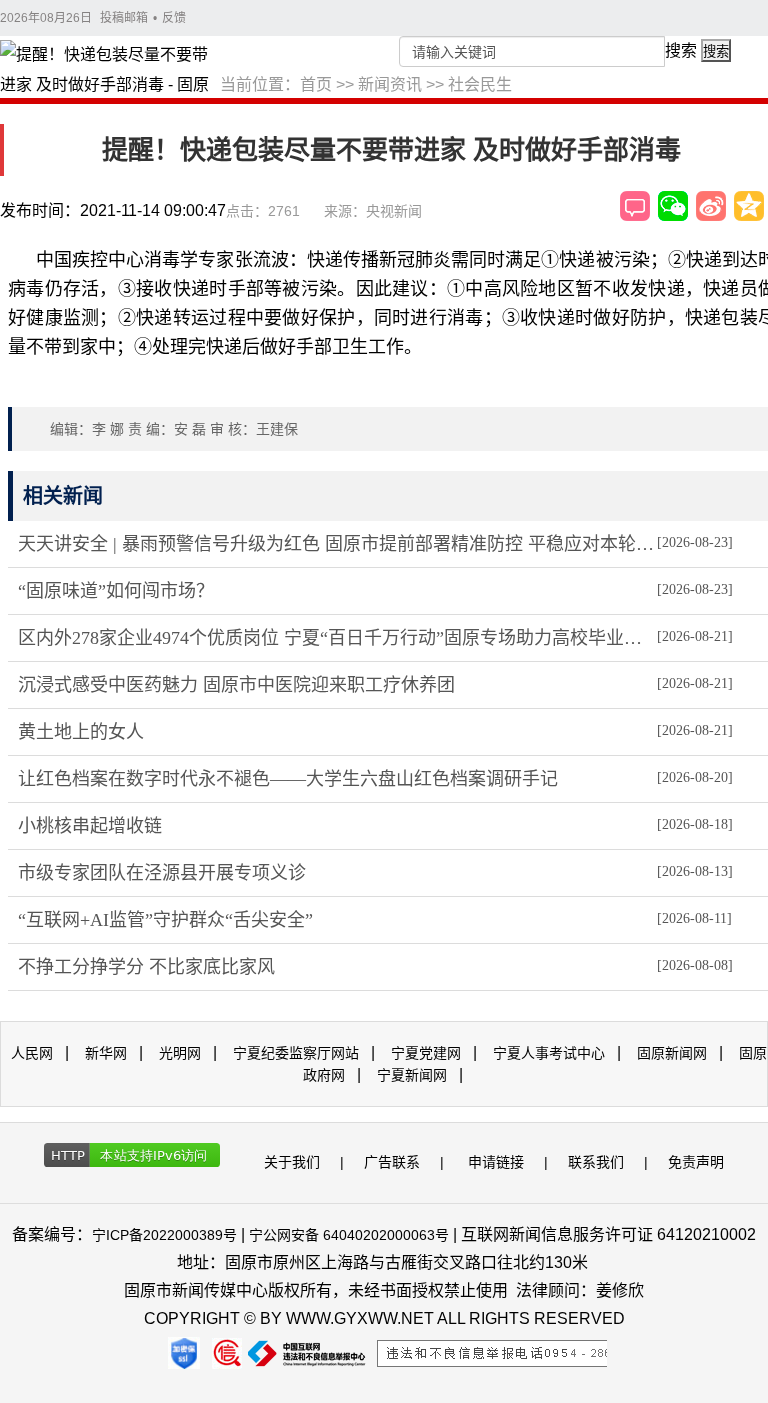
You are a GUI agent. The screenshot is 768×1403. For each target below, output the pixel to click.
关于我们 (292, 1162)
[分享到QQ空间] (749, 206)
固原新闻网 (672, 1053)
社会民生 (480, 84)
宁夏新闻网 (412, 1075)
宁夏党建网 (426, 1053)
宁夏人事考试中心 (549, 1053)
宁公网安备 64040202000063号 (349, 1235)
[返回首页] (110, 71)
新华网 (106, 1053)
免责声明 (696, 1162)
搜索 (681, 50)
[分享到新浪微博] (711, 206)
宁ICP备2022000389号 (164, 1235)
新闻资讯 (390, 84)
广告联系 (392, 1162)
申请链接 (496, 1162)
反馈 (174, 18)
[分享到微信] (673, 206)
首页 (316, 84)
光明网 (180, 1053)
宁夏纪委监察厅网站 (296, 1053)
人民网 (32, 1053)
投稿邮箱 (124, 18)
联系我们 (596, 1162)
